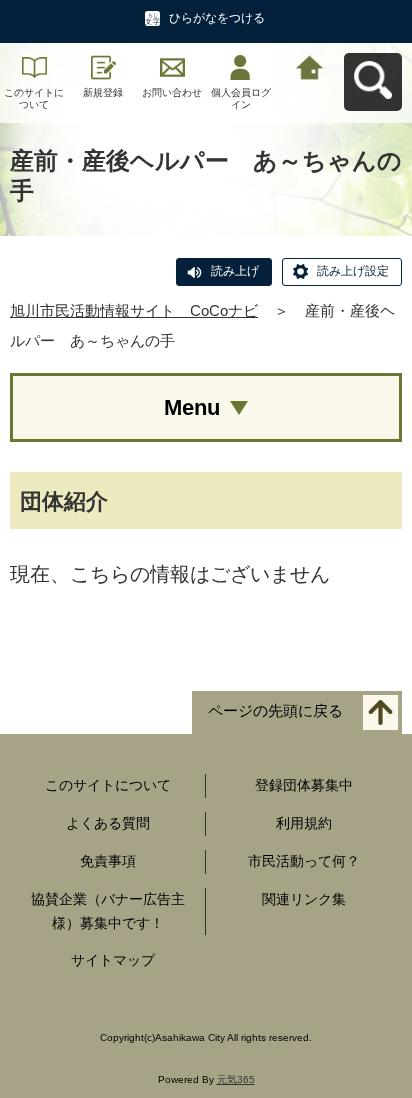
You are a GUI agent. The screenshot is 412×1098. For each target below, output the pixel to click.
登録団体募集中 (304, 785)
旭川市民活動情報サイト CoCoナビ (134, 310)
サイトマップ (113, 960)
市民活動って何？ (304, 861)
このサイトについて (34, 98)
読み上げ (235, 271)
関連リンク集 (304, 899)
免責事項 (108, 861)
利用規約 (304, 823)
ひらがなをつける (217, 18)
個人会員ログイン (241, 98)
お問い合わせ (172, 92)
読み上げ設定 (353, 271)
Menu (192, 407)
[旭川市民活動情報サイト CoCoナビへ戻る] (309, 65)
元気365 (236, 1079)
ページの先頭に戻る (275, 711)
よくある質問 (108, 823)
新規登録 (103, 92)
